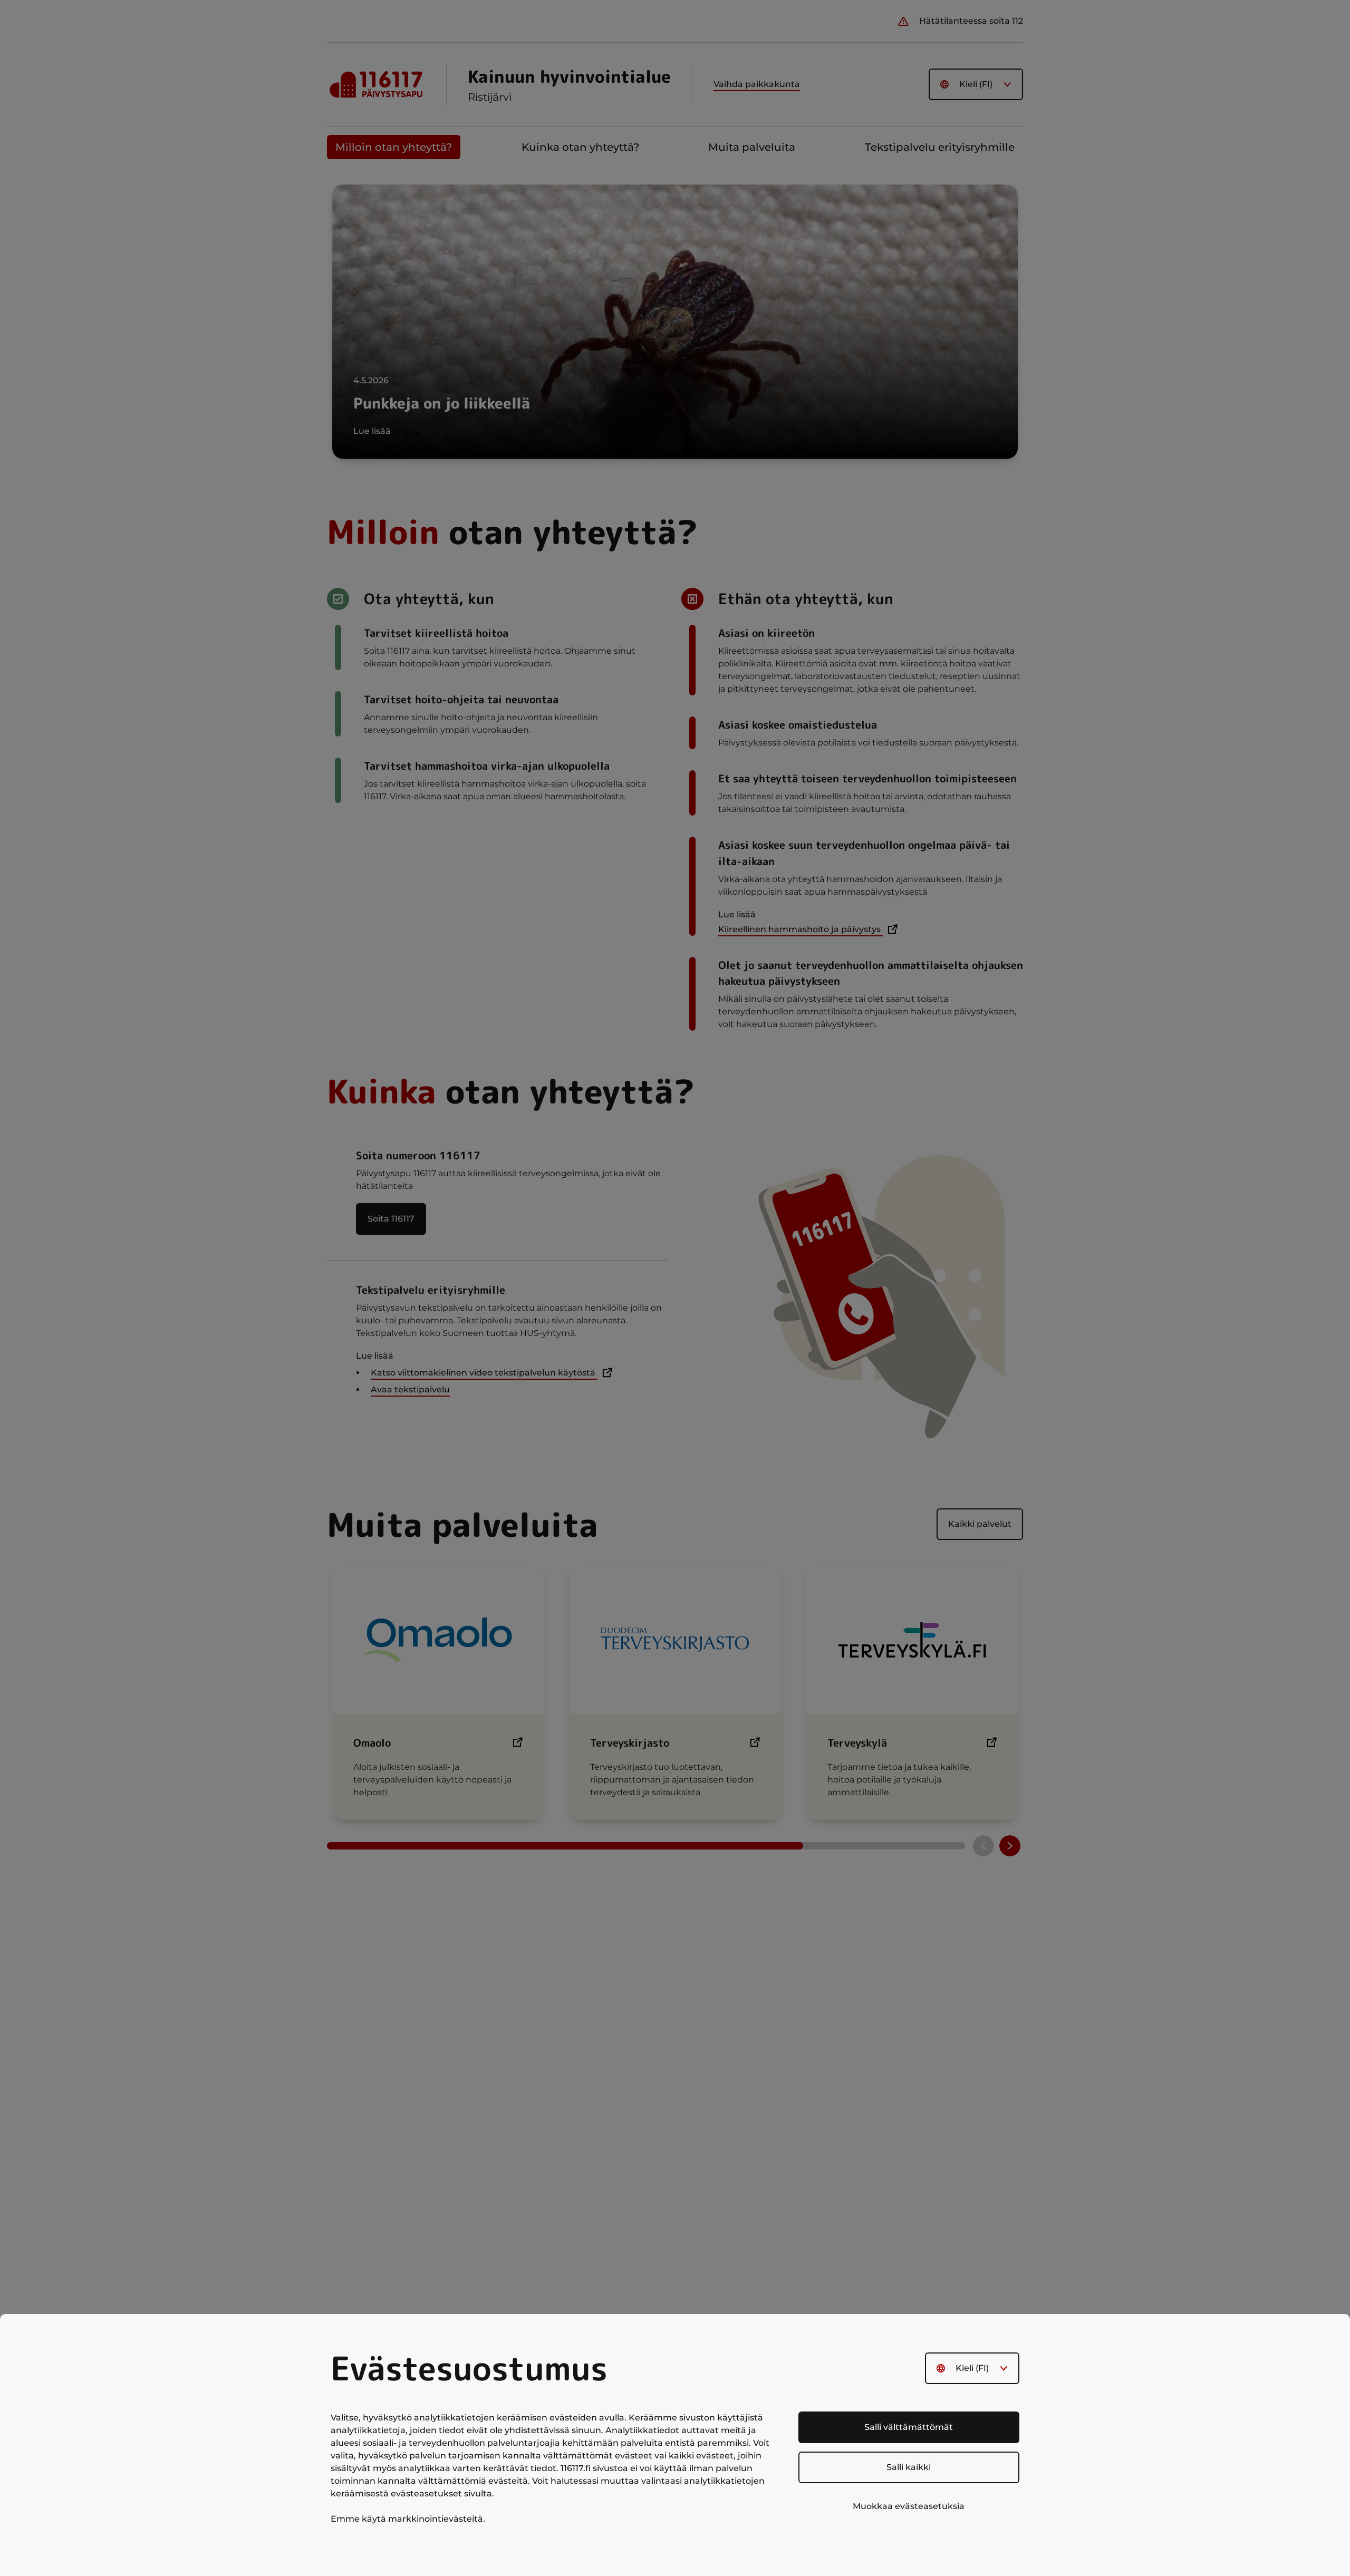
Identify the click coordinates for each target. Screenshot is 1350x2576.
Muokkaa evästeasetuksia (909, 2506)
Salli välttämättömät (909, 2427)
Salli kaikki (909, 2467)
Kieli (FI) (972, 2368)
